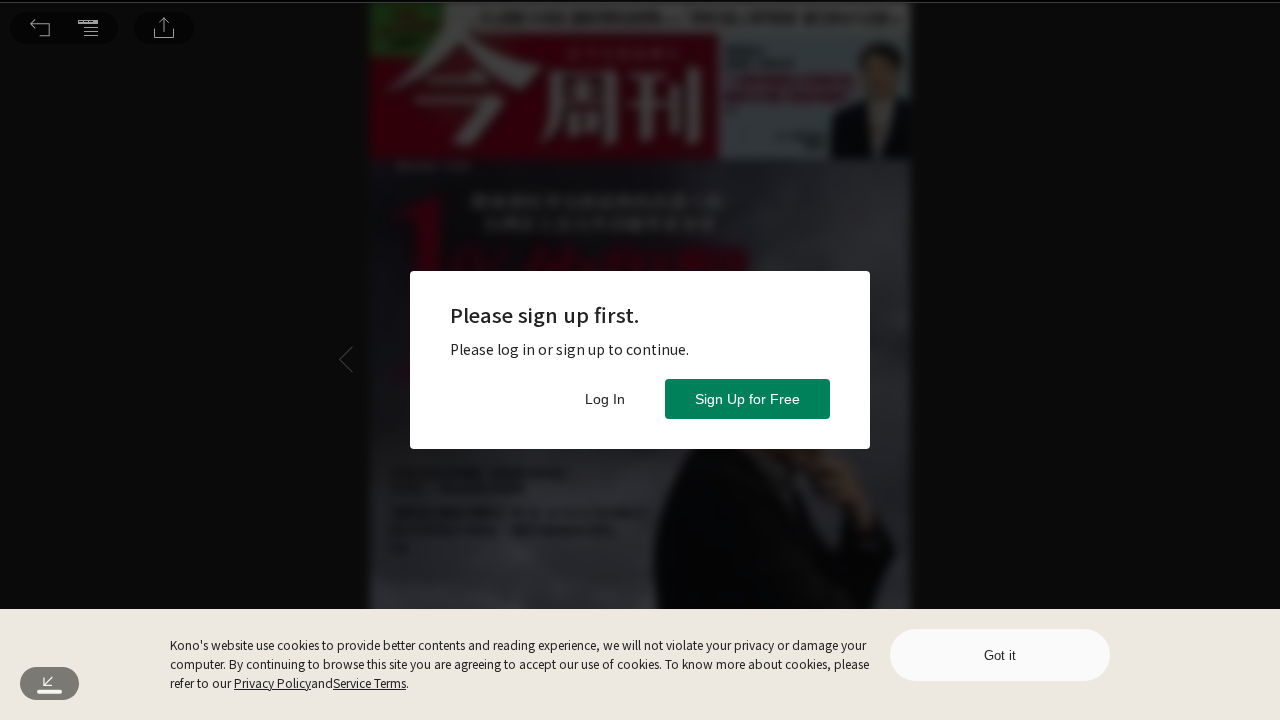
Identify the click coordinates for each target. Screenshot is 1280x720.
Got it (1000, 655)
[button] (40, 28)
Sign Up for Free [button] (747, 399)
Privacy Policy (272, 682)
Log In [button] (605, 399)
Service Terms (369, 682)
